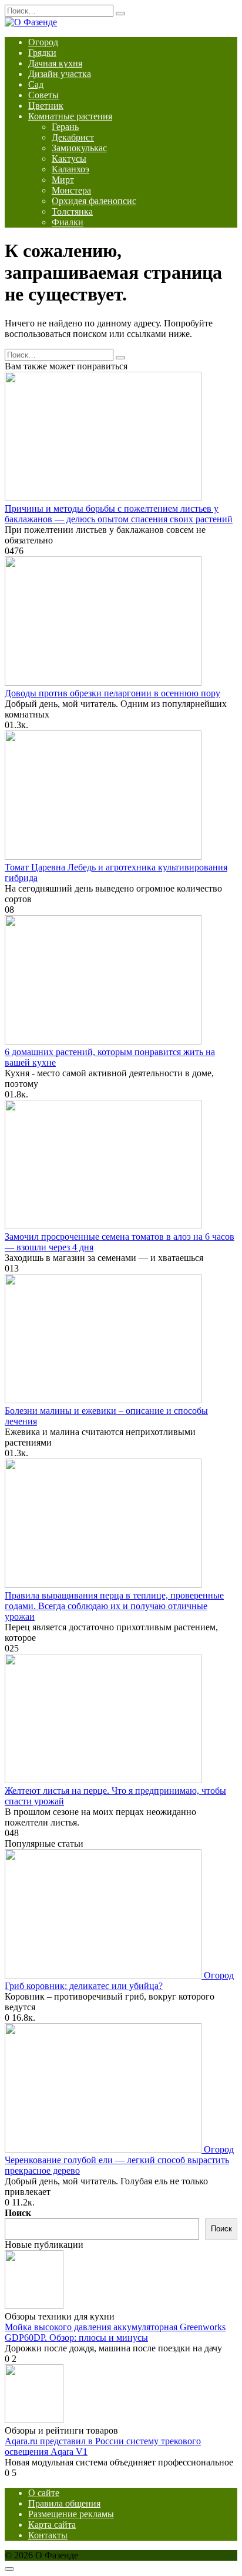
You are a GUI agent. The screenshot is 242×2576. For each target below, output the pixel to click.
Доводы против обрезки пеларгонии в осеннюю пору (112, 693)
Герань (65, 127)
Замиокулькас (79, 148)
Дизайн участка (60, 74)
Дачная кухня (55, 63)
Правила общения (64, 2503)
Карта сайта (52, 2525)
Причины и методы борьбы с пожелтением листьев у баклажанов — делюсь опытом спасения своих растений (119, 514)
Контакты (48, 2535)
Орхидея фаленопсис (94, 201)
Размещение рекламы (71, 2514)
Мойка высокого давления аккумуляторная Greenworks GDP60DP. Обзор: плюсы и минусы (115, 2332)
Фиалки (68, 222)
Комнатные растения (70, 116)
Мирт (63, 180)
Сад (36, 84)
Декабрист (73, 137)
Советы (43, 95)
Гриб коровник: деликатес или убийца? (84, 1986)
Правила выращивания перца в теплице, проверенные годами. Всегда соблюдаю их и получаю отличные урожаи (114, 1606)
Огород (43, 42)
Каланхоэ (70, 169)
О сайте (44, 2493)
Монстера (71, 190)
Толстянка (72, 211)
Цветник (46, 106)
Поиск (18, 2213)
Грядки (42, 53)
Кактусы (69, 159)
